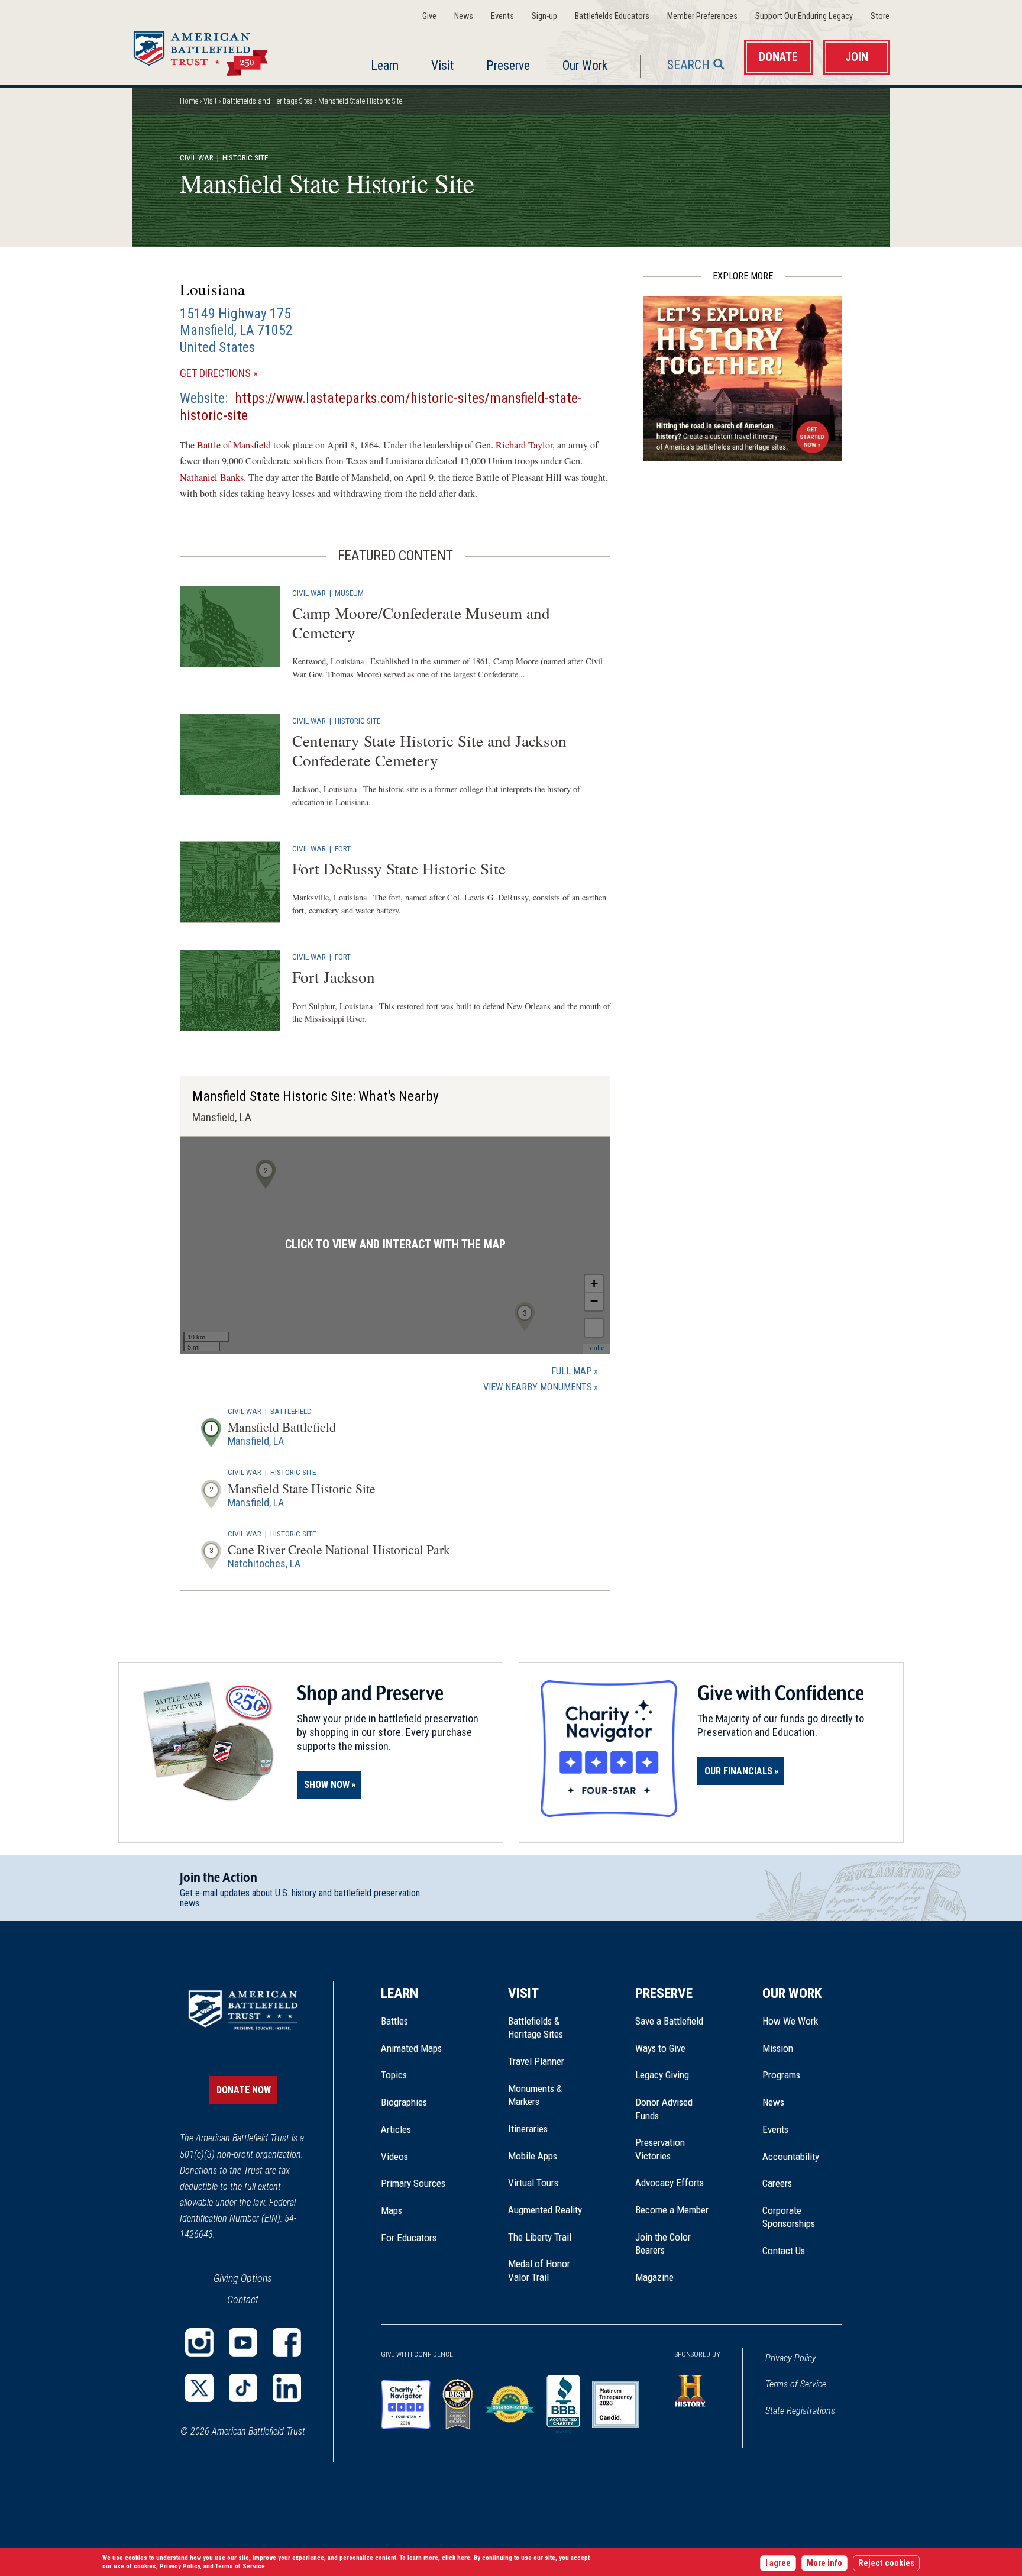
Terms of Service (796, 2384)
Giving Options (243, 2278)
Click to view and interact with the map (395, 1245)
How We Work (790, 2021)
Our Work (585, 65)
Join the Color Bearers (663, 2243)
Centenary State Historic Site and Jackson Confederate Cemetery (429, 750)
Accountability (791, 2157)
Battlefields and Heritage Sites (268, 101)
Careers (777, 2183)
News (464, 16)
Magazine (654, 2277)
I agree (778, 2563)
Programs (781, 2075)
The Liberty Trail (548, 2237)
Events (502, 16)
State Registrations (800, 2411)
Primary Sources (413, 2183)
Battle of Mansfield (234, 445)
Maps (392, 2210)
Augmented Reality (545, 2210)
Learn (385, 65)
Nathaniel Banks (212, 477)
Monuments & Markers (535, 2095)
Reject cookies (886, 2563)
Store (880, 16)
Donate (778, 57)
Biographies (404, 2102)
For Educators (409, 2238)
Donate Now (244, 2090)
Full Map (572, 1371)
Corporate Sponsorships (789, 2217)
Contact (243, 2299)
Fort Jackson (334, 977)
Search (688, 65)
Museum (349, 593)
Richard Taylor (524, 445)
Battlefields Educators (612, 16)
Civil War (197, 157)
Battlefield (291, 1411)
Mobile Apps (533, 2156)
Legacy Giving (675, 2075)
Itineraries (528, 2129)
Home (215, 50)
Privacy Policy (791, 2358)
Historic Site (358, 721)
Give (429, 16)
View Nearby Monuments (541, 1388)
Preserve (508, 65)
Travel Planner (536, 2061)
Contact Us (784, 2251)
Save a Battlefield (669, 2021)
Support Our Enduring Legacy (804, 16)
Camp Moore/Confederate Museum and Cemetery (421, 622)
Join (857, 57)
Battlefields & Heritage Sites (536, 2028)
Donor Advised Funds (664, 2109)
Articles (396, 2129)
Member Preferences (702, 16)
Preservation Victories (660, 2149)
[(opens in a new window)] (199, 2342)
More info (824, 2563)
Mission (778, 2048)
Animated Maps (411, 2048)
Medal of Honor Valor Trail (545, 2271)
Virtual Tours (533, 2183)
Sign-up (544, 16)
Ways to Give (660, 2048)
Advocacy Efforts (670, 2183)
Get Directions (236, 374)
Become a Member (672, 2210)
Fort (343, 848)
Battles (394, 2021)
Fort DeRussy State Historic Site (399, 868)
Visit (442, 65)
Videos (394, 2157)
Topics (394, 2075)
